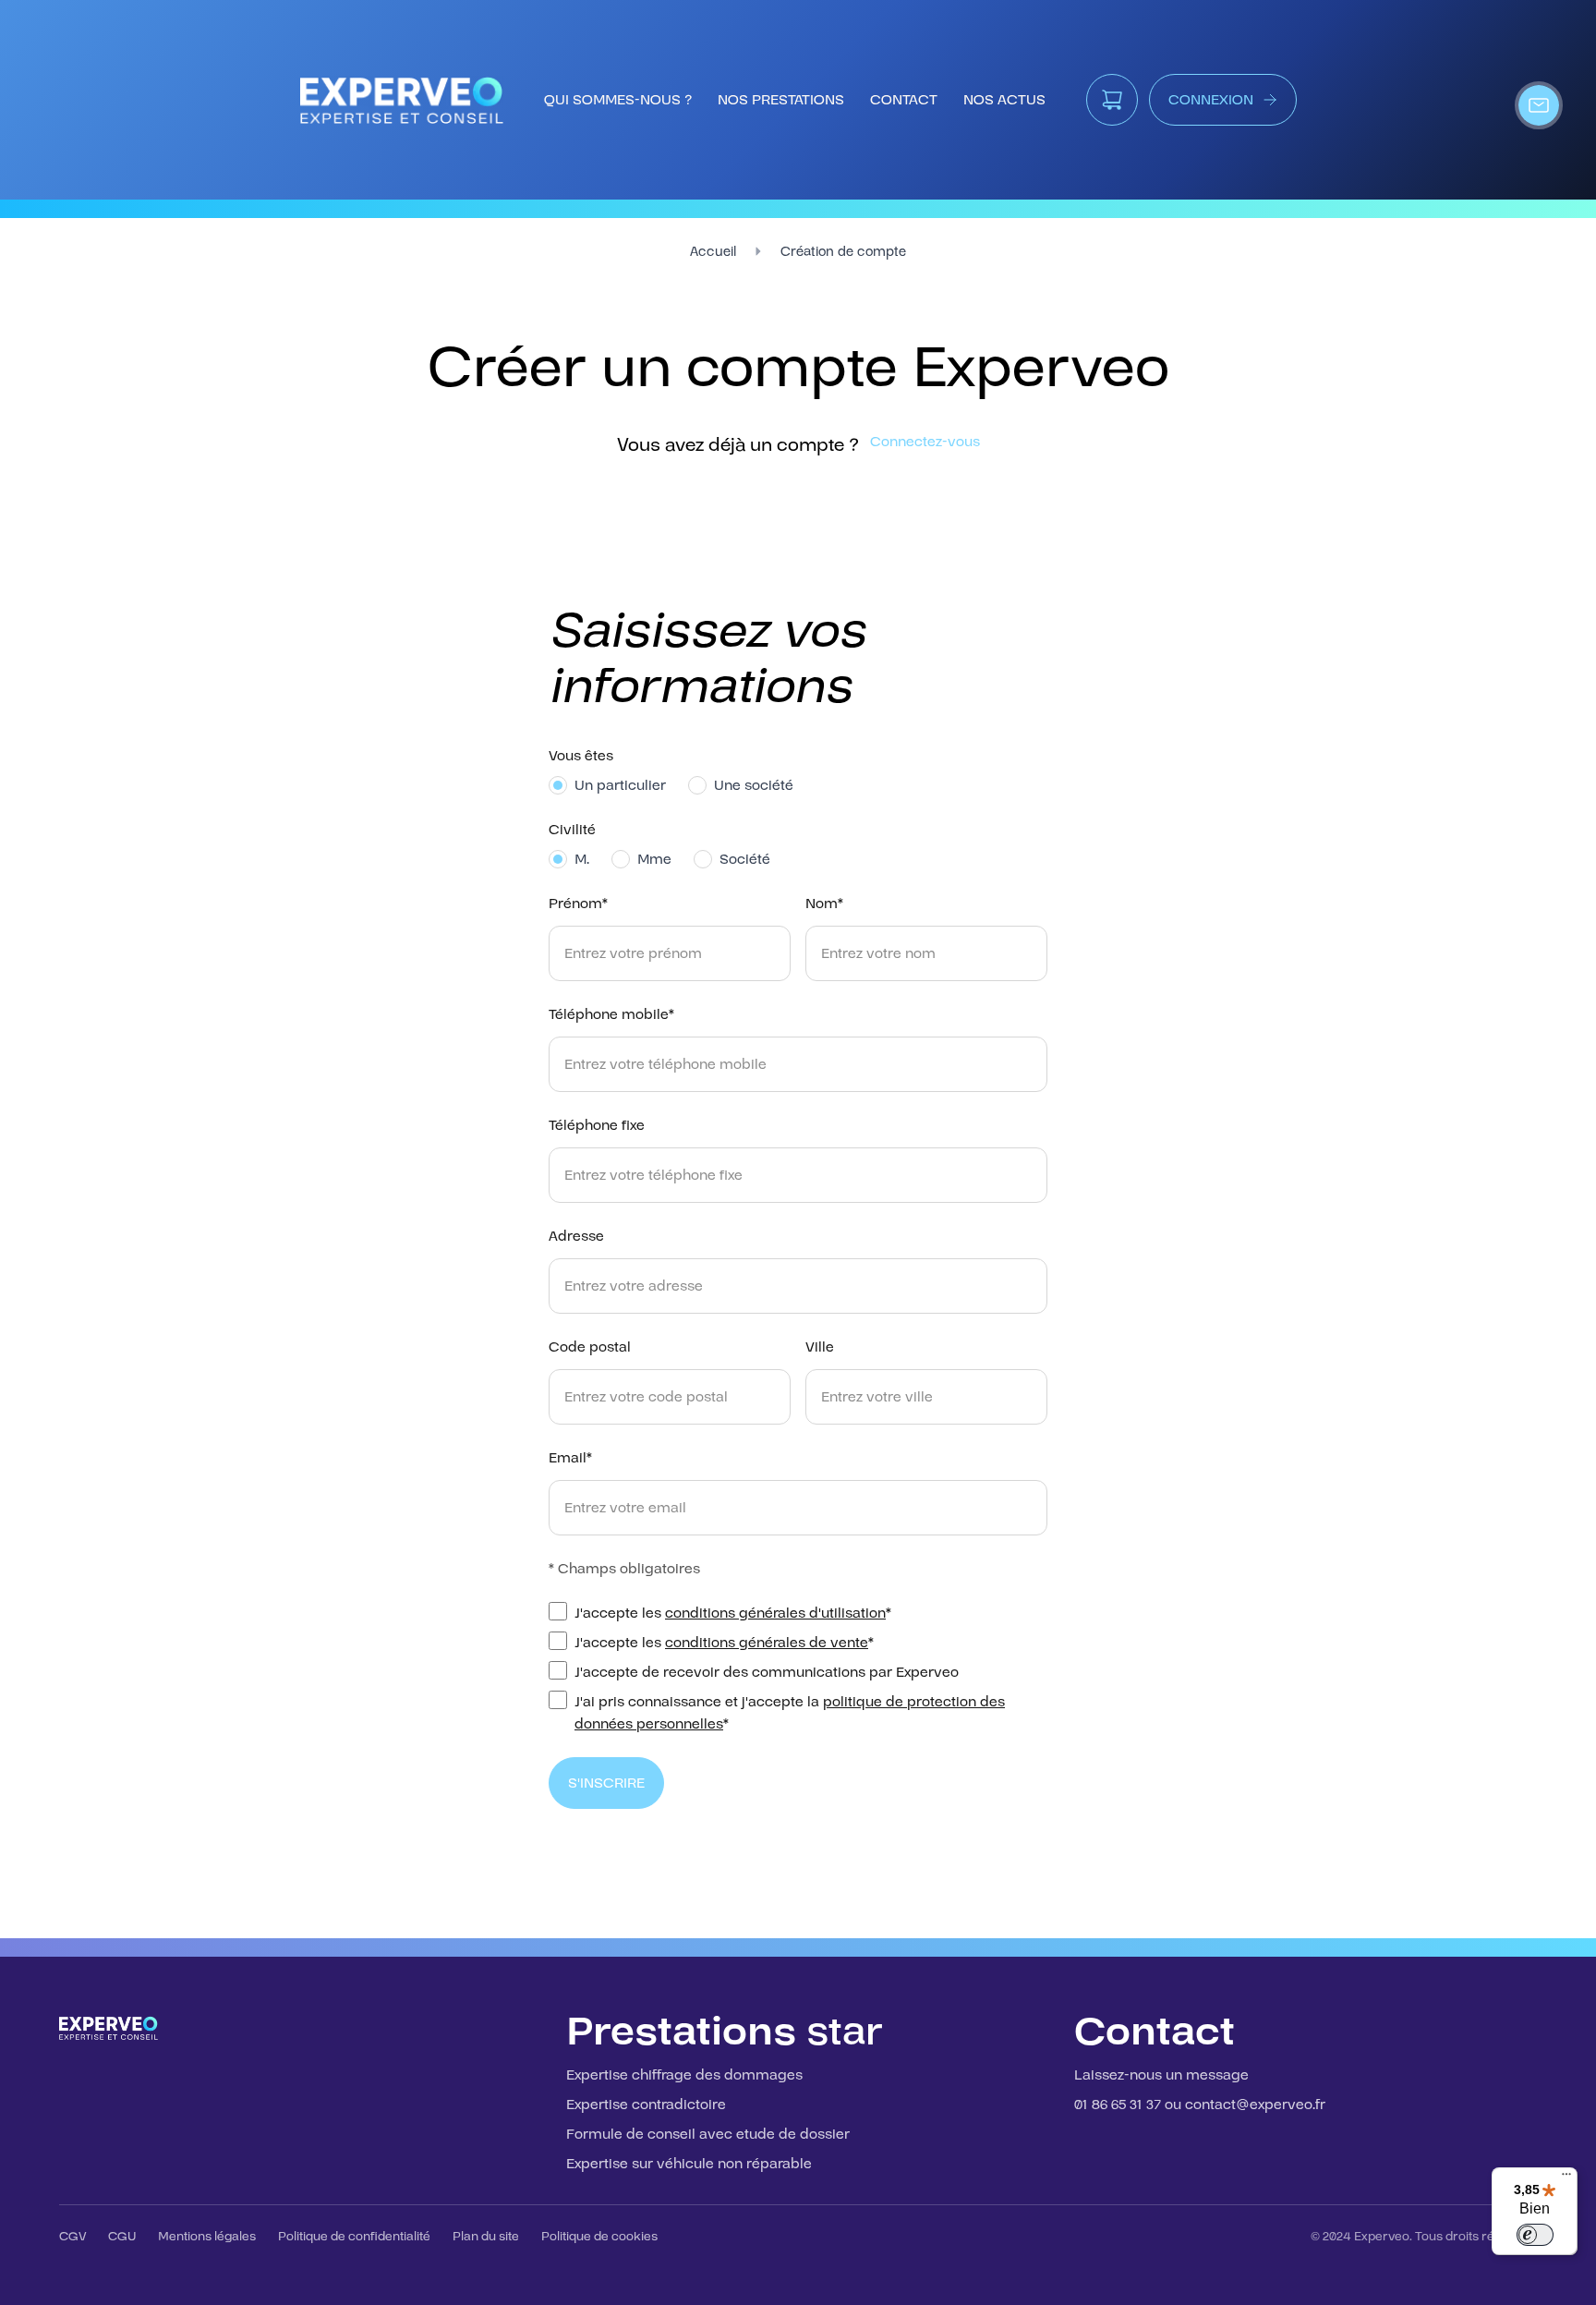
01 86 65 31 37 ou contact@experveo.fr (1200, 2105)
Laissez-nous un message (1161, 2075)
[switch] (1535, 2235)
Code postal (590, 1347)
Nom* (824, 904)
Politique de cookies (599, 2237)
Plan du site (486, 2237)
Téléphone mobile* (611, 1014)
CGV (73, 2237)
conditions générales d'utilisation (775, 1613)
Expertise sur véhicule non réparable (689, 2164)
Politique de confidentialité (354, 2237)
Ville (820, 1347)
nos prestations (781, 100)
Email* (570, 1458)
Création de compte (843, 252)
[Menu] (1566, 2178)
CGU (122, 2237)
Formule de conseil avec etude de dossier (708, 2134)
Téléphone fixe (597, 1125)
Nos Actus (1004, 100)
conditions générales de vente (767, 1643)
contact (904, 100)
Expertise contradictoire (646, 2105)
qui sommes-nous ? (618, 100)
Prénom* (578, 904)
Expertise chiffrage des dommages (684, 2075)
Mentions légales (207, 2237)
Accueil (713, 252)
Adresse (576, 1236)
